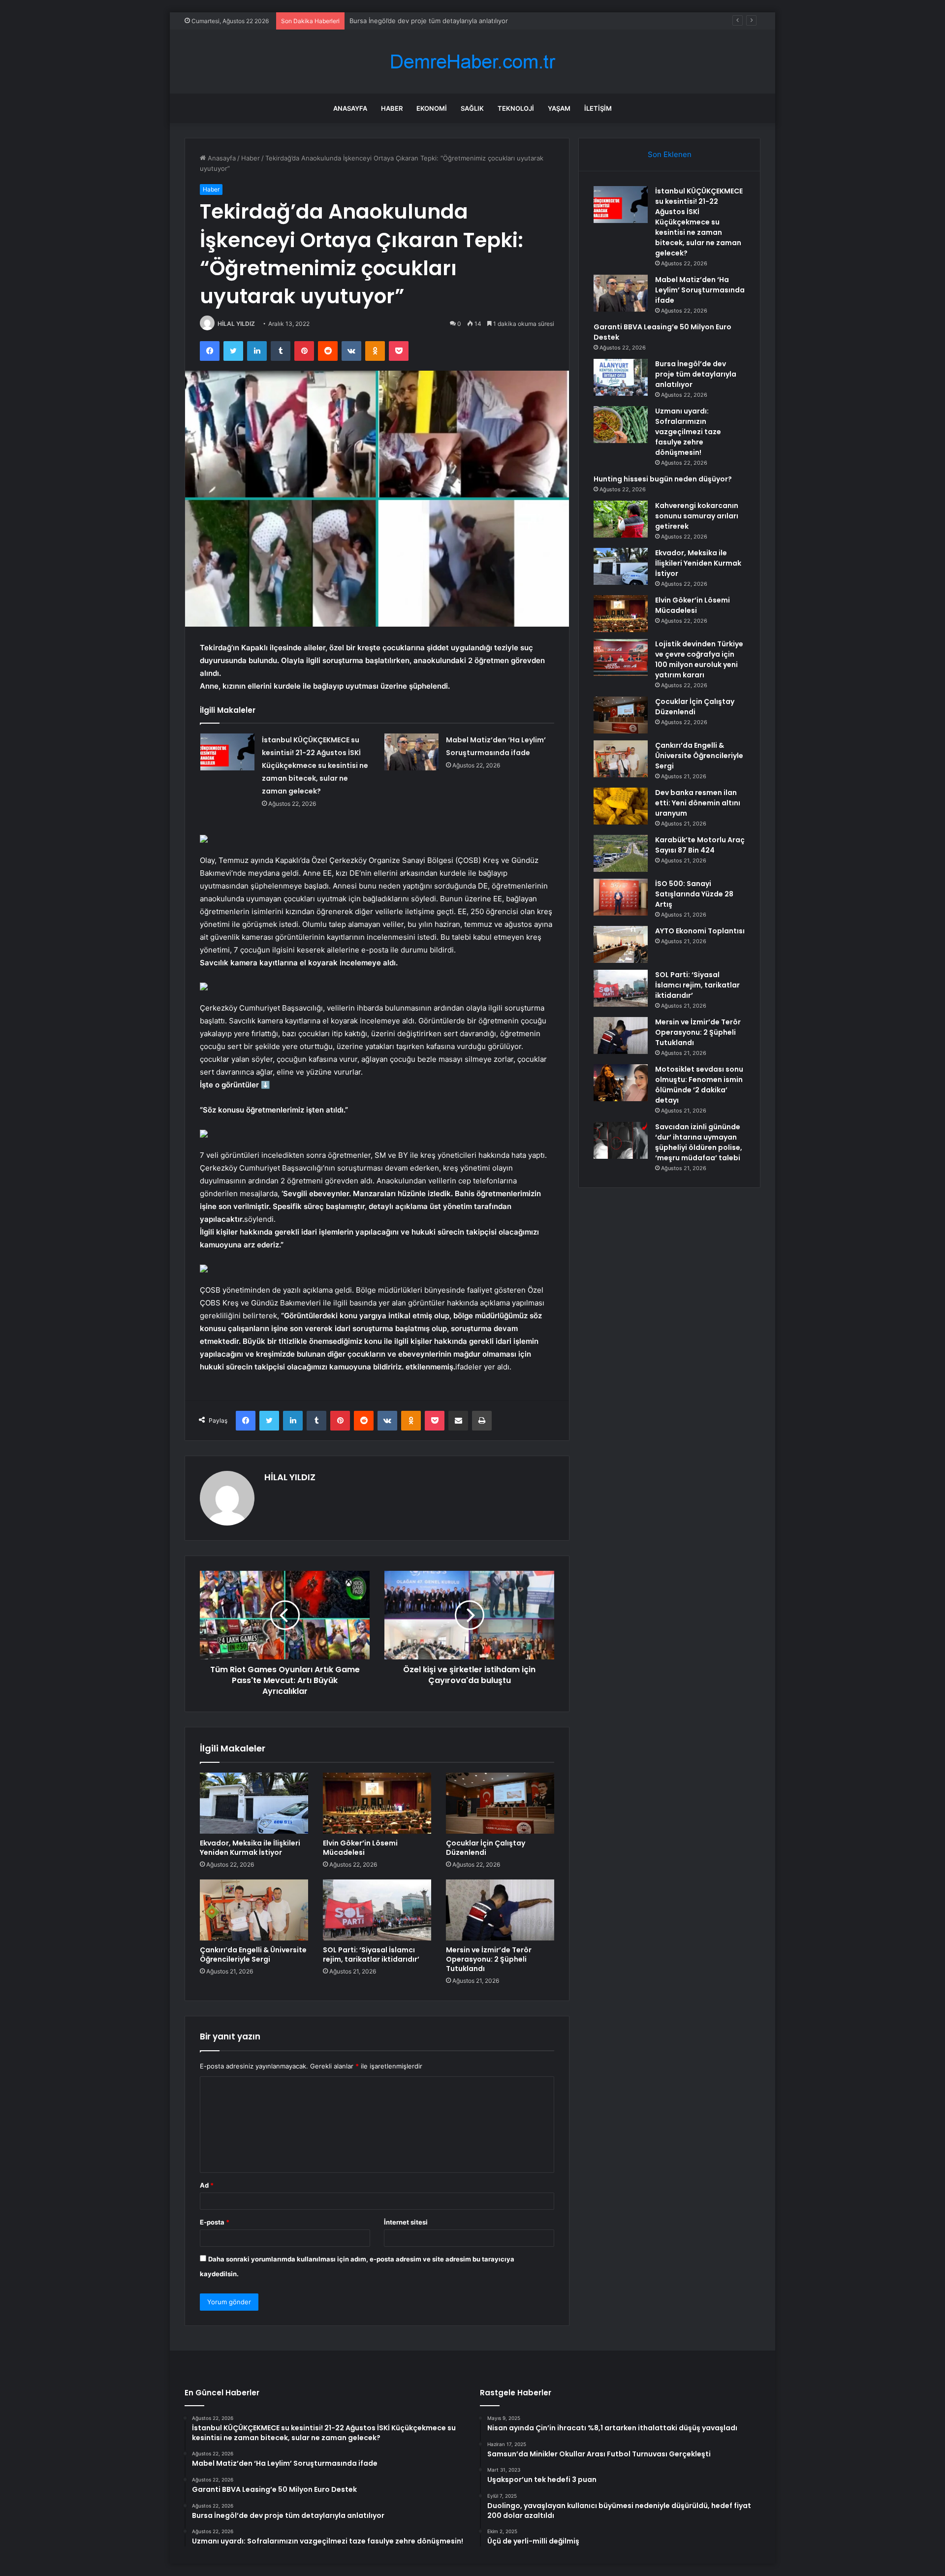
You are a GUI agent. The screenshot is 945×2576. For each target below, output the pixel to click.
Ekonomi (432, 108)
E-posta (215, 2222)
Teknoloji (516, 108)
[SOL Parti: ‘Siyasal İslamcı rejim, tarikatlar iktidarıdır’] (377, 1910)
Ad (207, 2185)
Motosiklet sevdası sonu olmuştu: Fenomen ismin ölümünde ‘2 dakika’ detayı (699, 1085)
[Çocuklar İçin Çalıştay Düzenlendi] (500, 1803)
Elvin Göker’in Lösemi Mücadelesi (360, 1848)
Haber (392, 108)
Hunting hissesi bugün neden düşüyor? (663, 479)
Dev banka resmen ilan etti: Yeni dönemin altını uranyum (698, 803)
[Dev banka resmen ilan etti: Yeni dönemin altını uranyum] (621, 806)
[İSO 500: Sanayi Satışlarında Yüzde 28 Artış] (621, 897)
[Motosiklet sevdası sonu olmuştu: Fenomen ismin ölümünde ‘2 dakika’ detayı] (621, 1083)
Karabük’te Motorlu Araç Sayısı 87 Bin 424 (700, 845)
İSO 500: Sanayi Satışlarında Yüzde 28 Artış (694, 894)
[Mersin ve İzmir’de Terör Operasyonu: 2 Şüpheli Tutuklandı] (500, 1910)
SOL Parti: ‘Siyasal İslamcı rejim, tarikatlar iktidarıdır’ (371, 1955)
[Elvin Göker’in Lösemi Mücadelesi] (377, 1803)
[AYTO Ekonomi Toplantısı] (621, 944)
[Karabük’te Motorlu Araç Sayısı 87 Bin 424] (621, 853)
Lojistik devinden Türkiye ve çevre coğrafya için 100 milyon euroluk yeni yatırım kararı (699, 659)
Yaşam (559, 108)
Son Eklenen (670, 154)
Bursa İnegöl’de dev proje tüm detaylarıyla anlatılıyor (696, 374)
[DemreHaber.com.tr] (472, 62)
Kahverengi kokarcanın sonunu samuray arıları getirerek (697, 516)
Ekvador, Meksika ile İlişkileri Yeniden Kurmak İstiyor (250, 1848)
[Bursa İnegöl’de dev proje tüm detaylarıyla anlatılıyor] (621, 377)
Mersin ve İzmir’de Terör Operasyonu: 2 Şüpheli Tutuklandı (489, 1959)
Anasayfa (350, 108)
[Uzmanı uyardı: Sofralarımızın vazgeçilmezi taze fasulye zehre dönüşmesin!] (621, 425)
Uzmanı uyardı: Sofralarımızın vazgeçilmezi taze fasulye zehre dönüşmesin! (464, 21)
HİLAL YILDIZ (236, 324)
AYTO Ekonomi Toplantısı (700, 931)
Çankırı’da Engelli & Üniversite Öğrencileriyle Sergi (253, 1955)
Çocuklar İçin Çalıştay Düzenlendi (486, 1848)
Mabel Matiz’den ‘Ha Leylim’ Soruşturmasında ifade (700, 290)
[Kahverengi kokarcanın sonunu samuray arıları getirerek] (621, 519)
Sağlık (472, 108)
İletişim (598, 108)
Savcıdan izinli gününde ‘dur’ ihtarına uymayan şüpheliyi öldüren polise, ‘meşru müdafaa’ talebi (699, 1142)
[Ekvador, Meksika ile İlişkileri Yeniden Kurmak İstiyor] (254, 1803)
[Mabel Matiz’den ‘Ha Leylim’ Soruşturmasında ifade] (411, 752)
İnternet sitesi (406, 2222)
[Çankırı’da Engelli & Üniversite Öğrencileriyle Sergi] (254, 1910)
